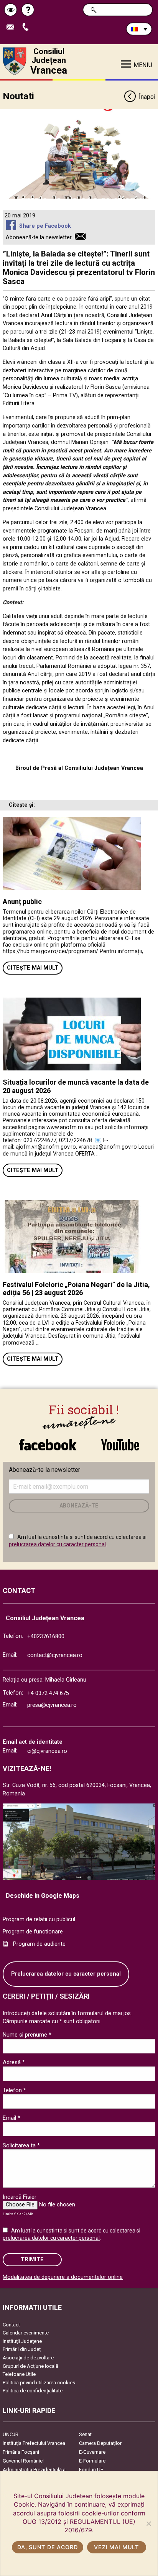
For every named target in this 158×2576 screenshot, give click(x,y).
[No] (148, 2523)
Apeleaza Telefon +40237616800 (28, 27)
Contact (11, 2325)
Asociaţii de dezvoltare (28, 2358)
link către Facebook (48, 1441)
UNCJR (11, 2434)
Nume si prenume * (27, 2035)
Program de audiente (39, 1944)
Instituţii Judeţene (22, 2341)
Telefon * (14, 2090)
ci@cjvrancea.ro (47, 1751)
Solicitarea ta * (21, 2145)
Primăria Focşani (21, 2452)
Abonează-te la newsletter (39, 238)
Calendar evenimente (26, 2333)
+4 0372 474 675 (48, 1693)
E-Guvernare (92, 2452)
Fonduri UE (91, 2470)
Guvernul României (23, 2461)
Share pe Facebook (45, 226)
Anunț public (22, 902)
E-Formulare (92, 2461)
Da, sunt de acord (47, 2547)
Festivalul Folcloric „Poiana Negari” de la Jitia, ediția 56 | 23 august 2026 (76, 1289)
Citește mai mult (33, 968)
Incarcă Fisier (20, 2197)
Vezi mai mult (116, 2547)
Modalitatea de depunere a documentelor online (63, 2277)
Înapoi (147, 97)
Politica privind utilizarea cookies (39, 2383)
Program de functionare (33, 1932)
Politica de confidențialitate (33, 2391)
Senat (85, 2434)
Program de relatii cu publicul (39, 1919)
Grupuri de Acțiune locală (30, 2366)
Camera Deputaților (100, 2443)
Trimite (32, 2260)
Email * (12, 2118)
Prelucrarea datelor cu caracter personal (66, 1974)
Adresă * (14, 2062)
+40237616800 (46, 1637)
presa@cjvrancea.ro (52, 1705)
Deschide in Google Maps (43, 1896)
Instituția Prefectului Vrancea (34, 2443)
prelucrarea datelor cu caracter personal (57, 1544)
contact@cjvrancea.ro (55, 1655)
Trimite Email (13, 27)
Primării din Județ (22, 2349)
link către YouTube (120, 1441)
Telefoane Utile (19, 2374)
